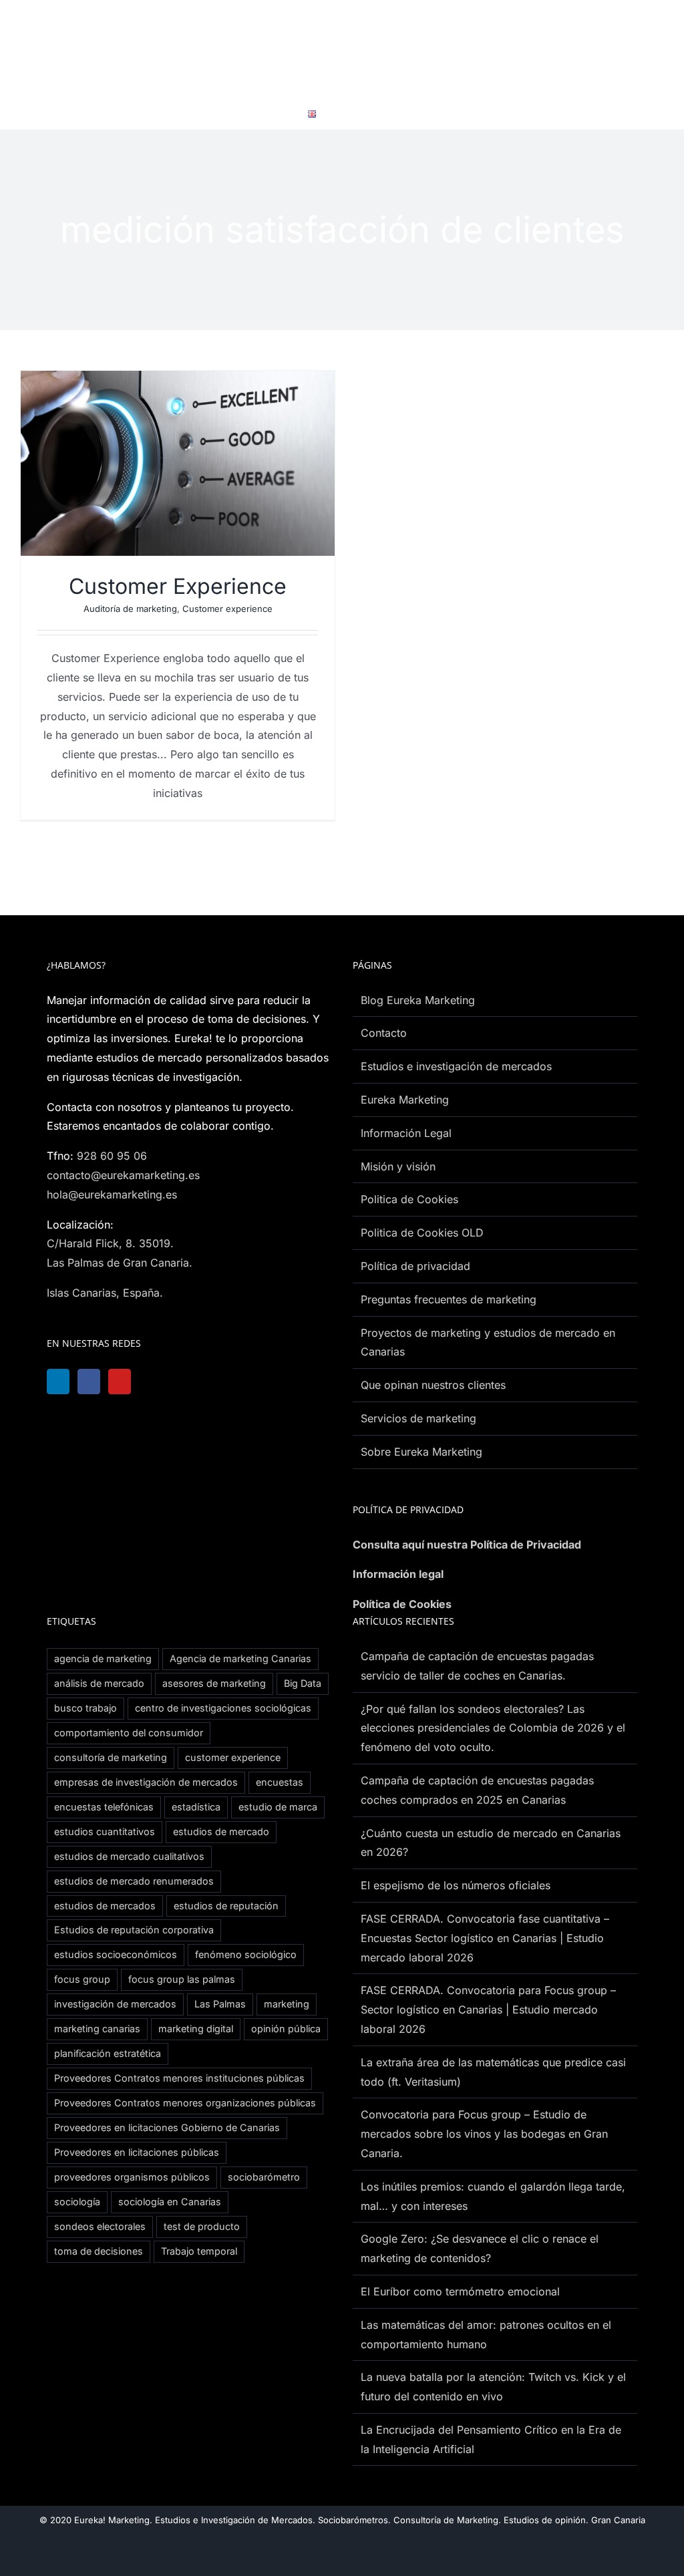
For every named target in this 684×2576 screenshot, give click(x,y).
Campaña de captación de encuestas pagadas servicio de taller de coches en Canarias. (477, 1666)
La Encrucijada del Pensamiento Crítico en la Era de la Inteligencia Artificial (491, 2439)
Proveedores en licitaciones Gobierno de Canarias (167, 2127)
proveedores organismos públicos (132, 2177)
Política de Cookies (402, 1604)
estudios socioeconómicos (116, 1954)
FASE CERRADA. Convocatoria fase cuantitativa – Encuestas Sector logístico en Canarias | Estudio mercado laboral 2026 (485, 1938)
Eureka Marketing (405, 1100)
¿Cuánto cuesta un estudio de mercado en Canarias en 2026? (491, 1843)
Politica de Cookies (409, 1199)
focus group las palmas (182, 1979)
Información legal (398, 1574)
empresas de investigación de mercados (146, 1782)
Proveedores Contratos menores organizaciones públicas (185, 2103)
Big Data (303, 1683)
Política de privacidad (415, 1266)
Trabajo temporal (199, 2251)
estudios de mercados (105, 1906)
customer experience (233, 1757)
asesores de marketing (214, 1683)
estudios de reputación (226, 1906)
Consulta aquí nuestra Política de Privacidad (467, 1545)
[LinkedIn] (59, 1382)
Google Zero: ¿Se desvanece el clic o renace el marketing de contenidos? (480, 2248)
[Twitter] (160, 1382)
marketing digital (196, 2029)
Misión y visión (398, 1166)
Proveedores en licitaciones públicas (137, 2152)
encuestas (280, 1782)
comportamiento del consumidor (129, 1733)
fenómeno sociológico (246, 1954)
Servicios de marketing (418, 1418)
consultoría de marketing (111, 1757)
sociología (77, 2202)
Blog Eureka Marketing (418, 1000)
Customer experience (227, 609)
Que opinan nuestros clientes (433, 1385)
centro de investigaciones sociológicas (223, 1708)
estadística (196, 1807)
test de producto (202, 2226)
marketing (287, 2004)
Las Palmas (220, 2004)
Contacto (384, 1033)
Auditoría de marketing (130, 609)
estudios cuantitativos (105, 1831)
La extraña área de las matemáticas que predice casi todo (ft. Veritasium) (493, 2072)
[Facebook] (93, 1382)
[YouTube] (126, 1382)
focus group (82, 1979)
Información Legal (406, 1133)
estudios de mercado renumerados (134, 1881)
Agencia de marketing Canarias (240, 1658)
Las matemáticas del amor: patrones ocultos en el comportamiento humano (486, 2334)
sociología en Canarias (170, 2202)
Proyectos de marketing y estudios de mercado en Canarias (488, 1342)
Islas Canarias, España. (105, 1293)
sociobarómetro (264, 2177)
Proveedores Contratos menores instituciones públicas (179, 2078)
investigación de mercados (115, 2004)
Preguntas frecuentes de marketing (449, 1299)
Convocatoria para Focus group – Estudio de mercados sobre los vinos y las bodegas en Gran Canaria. (484, 2134)
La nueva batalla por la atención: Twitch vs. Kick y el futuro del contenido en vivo (493, 2387)
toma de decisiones (99, 2251)
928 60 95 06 (112, 1156)
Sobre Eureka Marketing (421, 1452)
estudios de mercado (221, 1831)
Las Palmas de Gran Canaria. (120, 1263)
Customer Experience (178, 586)
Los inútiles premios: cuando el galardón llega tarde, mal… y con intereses (493, 2196)
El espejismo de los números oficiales (456, 1885)
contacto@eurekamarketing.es (123, 1175)
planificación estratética (108, 2053)
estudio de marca (278, 1807)
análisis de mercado (99, 1683)
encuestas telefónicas (104, 1807)
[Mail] (193, 1382)
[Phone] (226, 1382)
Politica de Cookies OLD (422, 1233)
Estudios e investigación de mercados (456, 1066)
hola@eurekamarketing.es (112, 1194)
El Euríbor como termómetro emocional (460, 2291)
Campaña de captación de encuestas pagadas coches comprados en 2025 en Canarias (477, 1790)
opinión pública (286, 2029)
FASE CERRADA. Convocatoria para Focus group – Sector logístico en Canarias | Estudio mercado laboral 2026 (488, 2009)
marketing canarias (97, 2029)
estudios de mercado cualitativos (129, 1856)
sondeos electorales (100, 2226)
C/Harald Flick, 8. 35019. (110, 1243)
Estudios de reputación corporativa (134, 1930)
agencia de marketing (103, 1658)
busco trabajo (85, 1708)
